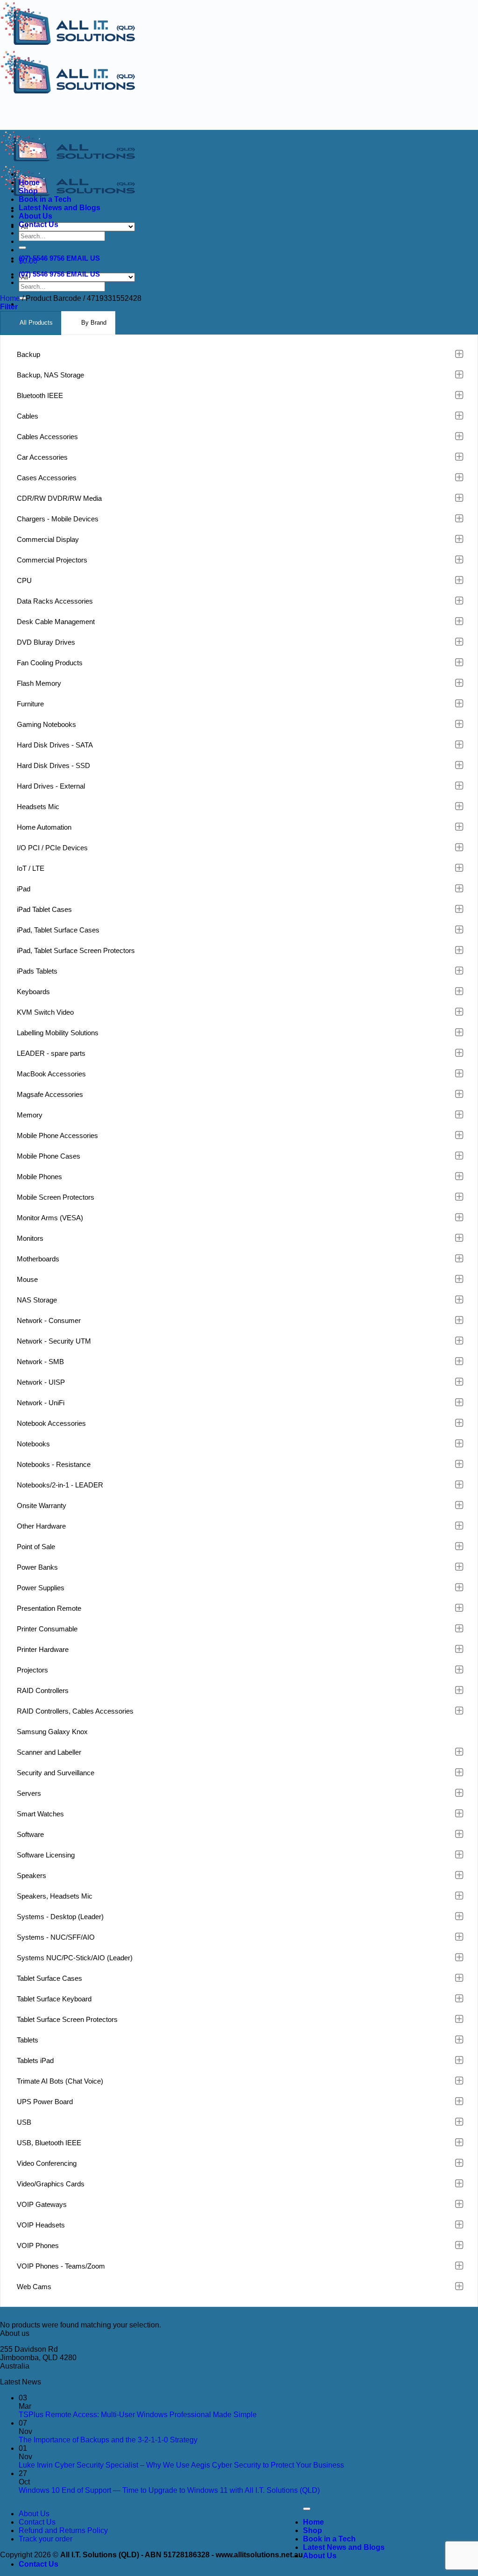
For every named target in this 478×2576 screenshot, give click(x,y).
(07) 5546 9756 (42, 258)
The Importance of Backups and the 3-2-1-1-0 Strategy (108, 2440)
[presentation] (31, 323)
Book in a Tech (45, 199)
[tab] (31, 323)
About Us (35, 216)
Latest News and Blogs (60, 208)
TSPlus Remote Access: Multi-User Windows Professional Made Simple (138, 2415)
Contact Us (39, 224)
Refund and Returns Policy (63, 2530)
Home (29, 182)
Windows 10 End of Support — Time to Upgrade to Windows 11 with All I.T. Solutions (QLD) (169, 2490)
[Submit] (22, 248)
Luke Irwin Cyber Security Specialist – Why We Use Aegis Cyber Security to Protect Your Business (181, 2465)
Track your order (46, 2539)
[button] (9, 307)
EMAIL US (83, 258)
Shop (28, 191)
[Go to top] (307, 2509)
